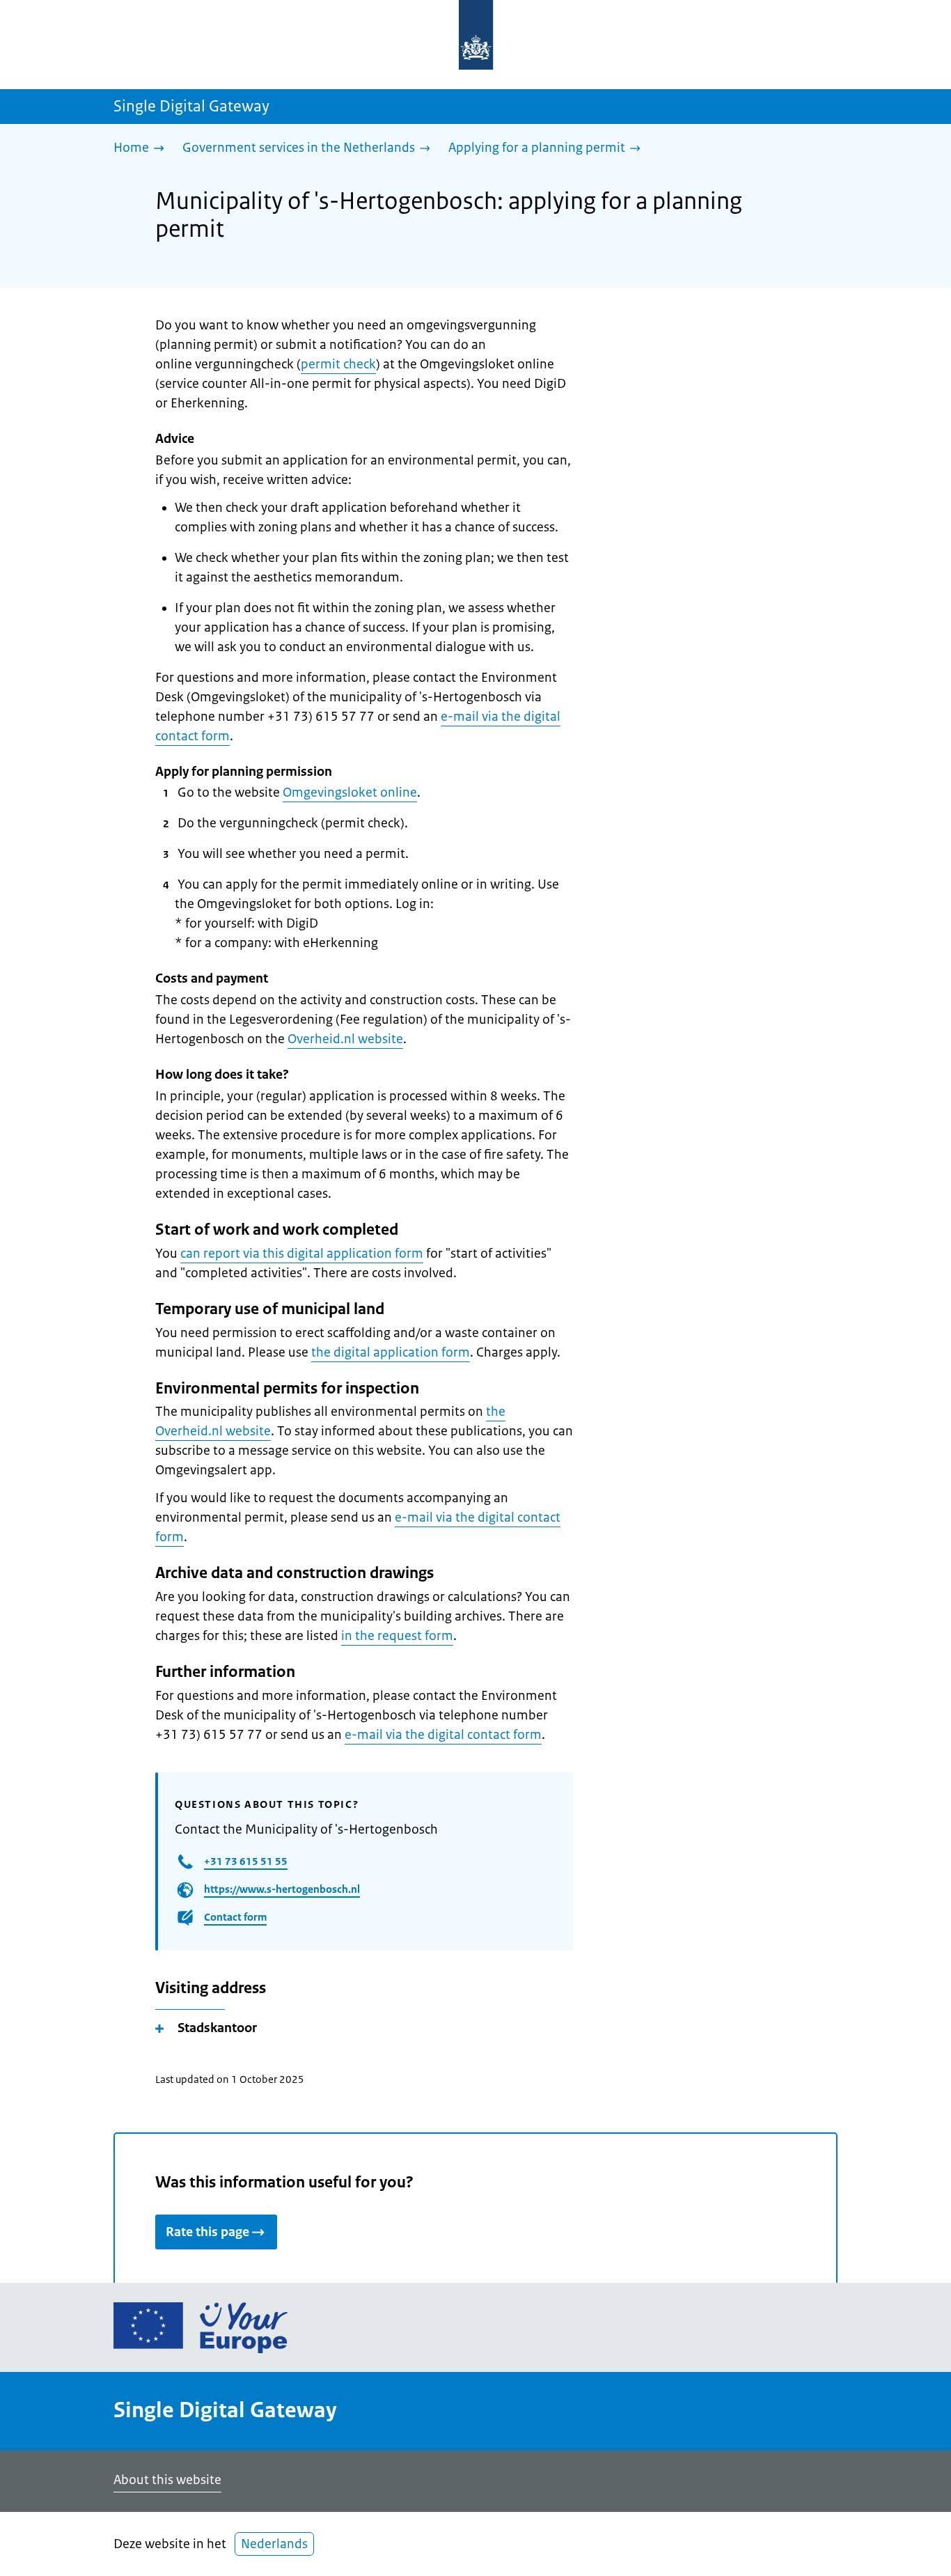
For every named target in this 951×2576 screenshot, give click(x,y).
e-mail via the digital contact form (443, 1735)
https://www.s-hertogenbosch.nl (282, 1889)
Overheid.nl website (345, 1039)
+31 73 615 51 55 (246, 1861)
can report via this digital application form (302, 1254)
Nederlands (274, 2544)
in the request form (397, 1636)
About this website (167, 2480)
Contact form (235, 1917)
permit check (338, 364)
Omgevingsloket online (350, 793)
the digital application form (391, 1352)
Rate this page (207, 2232)
